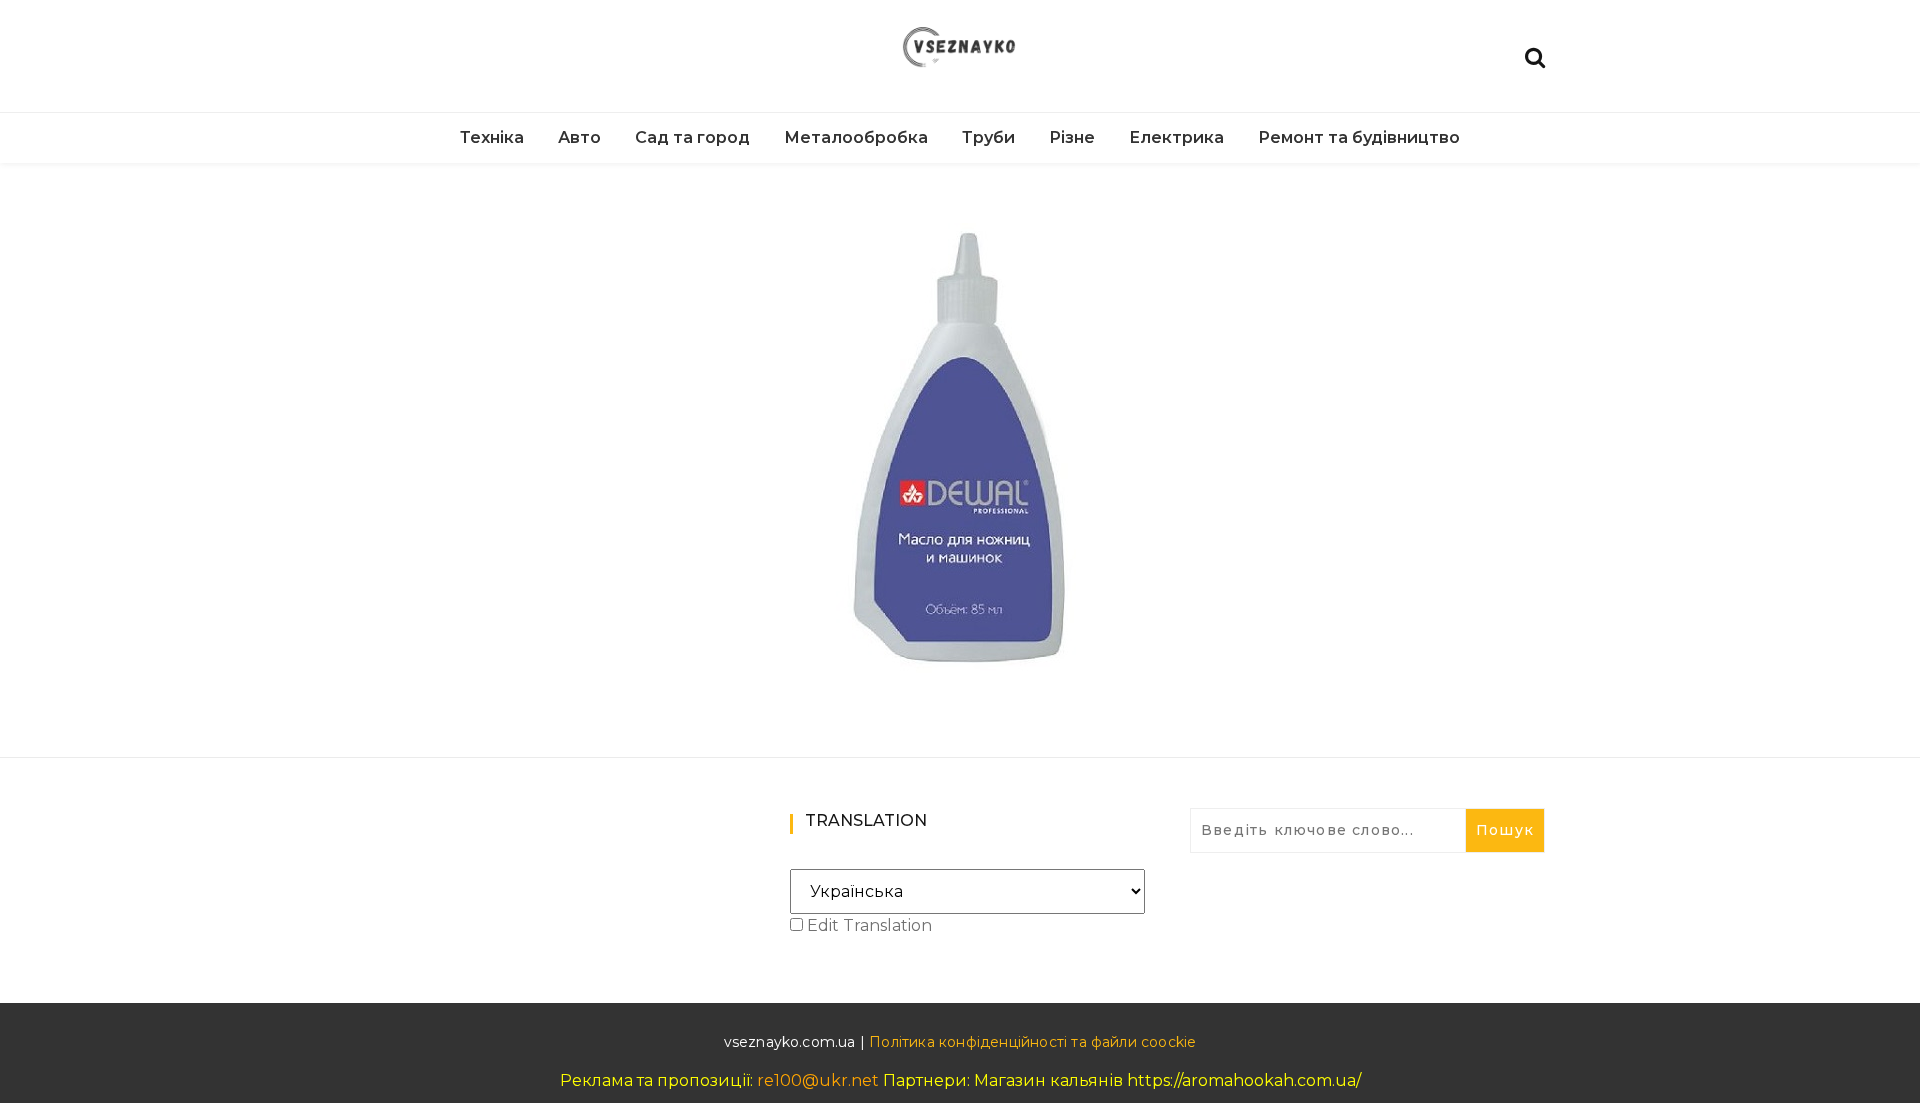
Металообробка (856, 137)
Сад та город (692, 137)
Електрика (1176, 137)
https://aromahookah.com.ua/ (1244, 1080)
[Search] (1535, 55)
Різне (1072, 137)
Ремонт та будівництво (1359, 137)
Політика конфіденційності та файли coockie (1032, 1042)
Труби (988, 137)
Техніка (492, 137)
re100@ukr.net (818, 1080)
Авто (579, 137)
